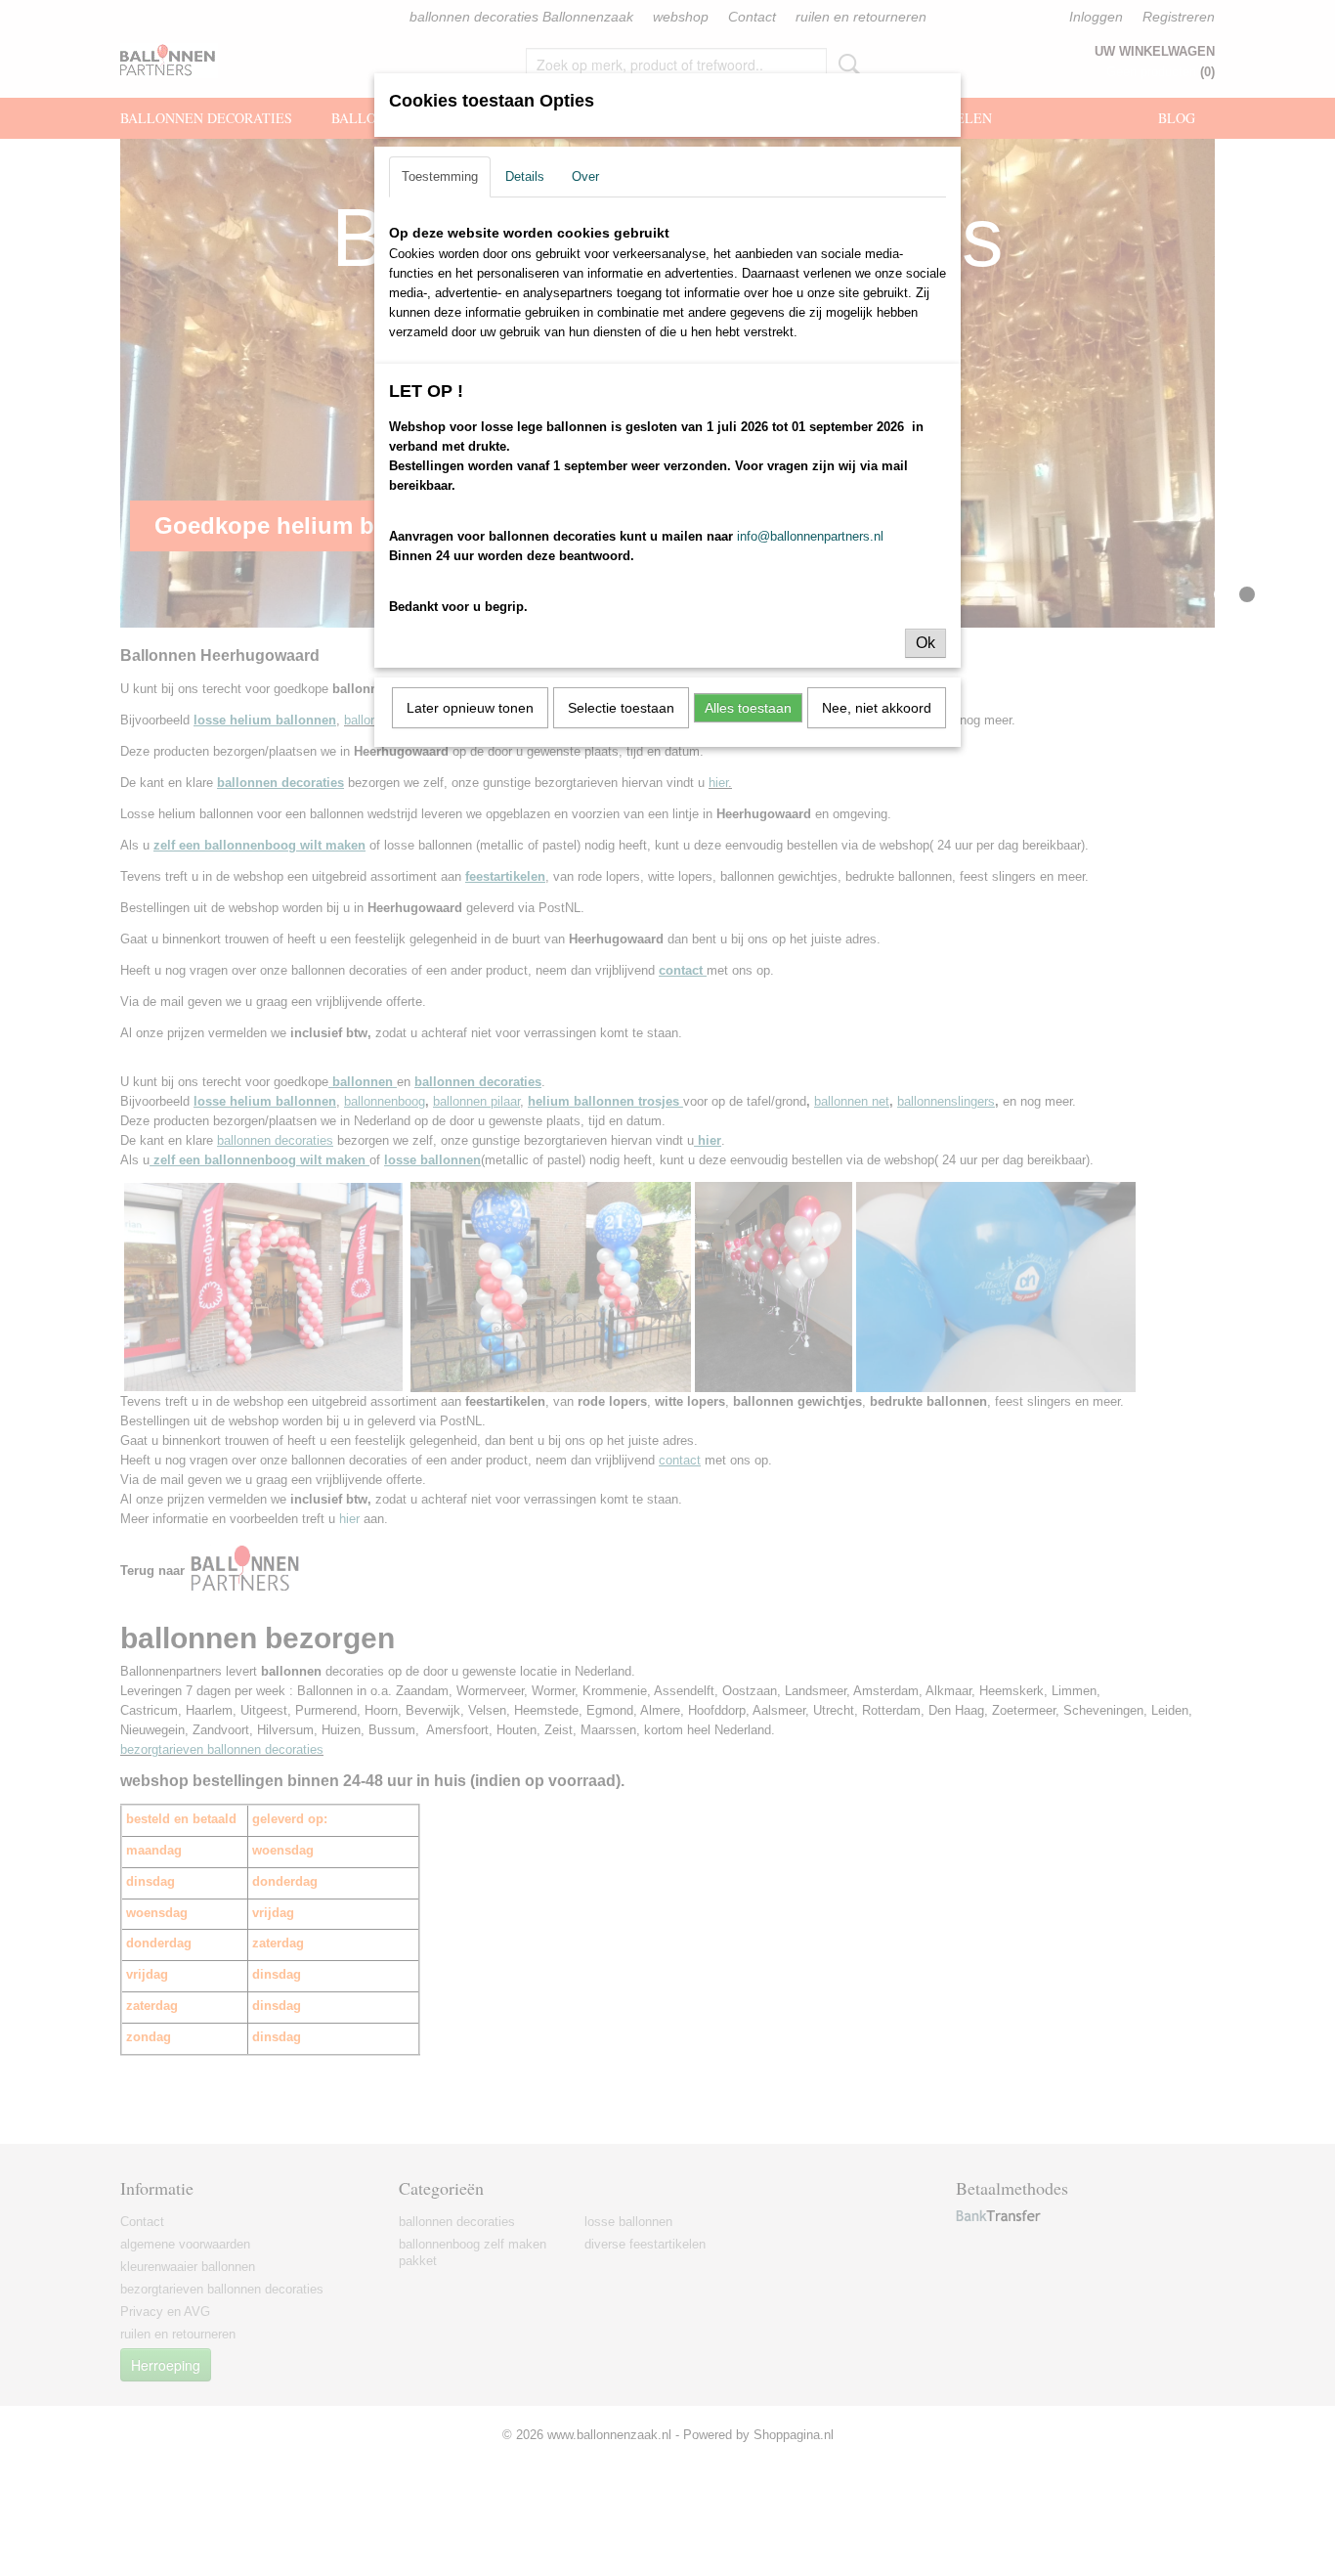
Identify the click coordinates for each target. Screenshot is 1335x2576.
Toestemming (440, 176)
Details (525, 176)
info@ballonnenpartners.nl (810, 536)
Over (585, 176)
